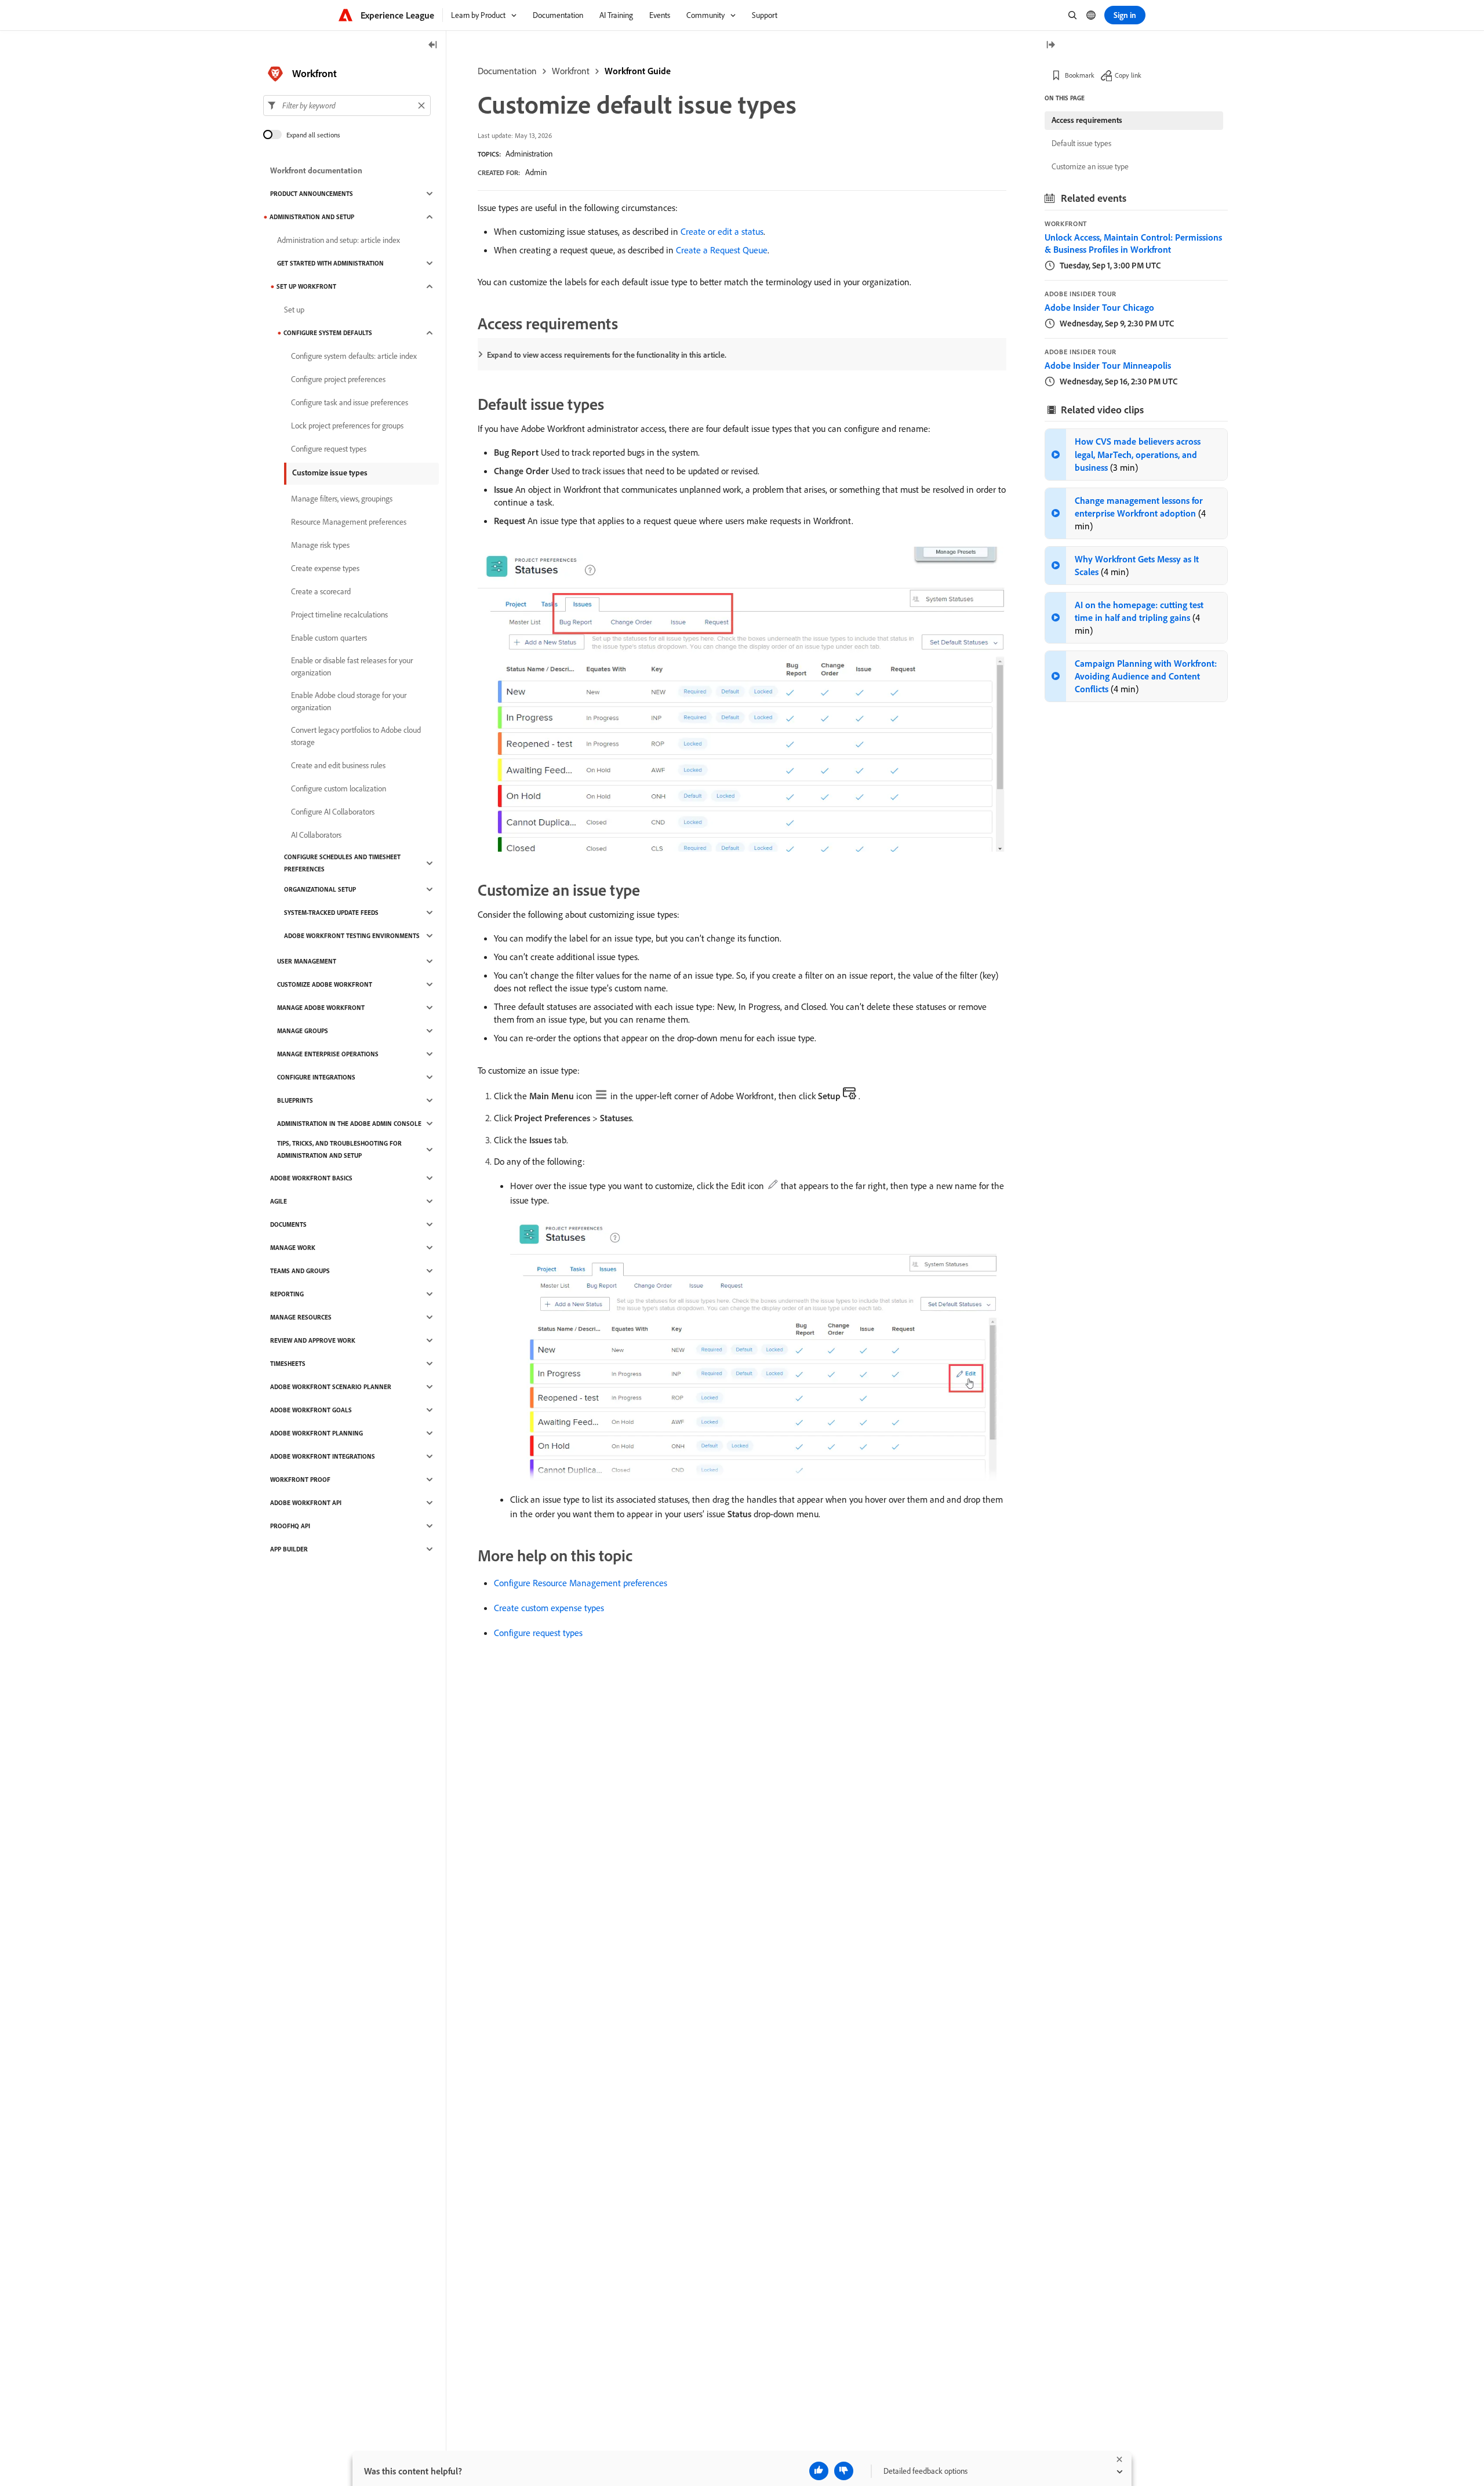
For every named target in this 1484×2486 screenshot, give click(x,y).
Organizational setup (320, 889)
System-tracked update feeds (331, 913)
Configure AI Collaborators (333, 812)
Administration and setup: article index (339, 240)
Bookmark (1080, 75)
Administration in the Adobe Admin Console (349, 1124)
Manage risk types (320, 545)
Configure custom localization (339, 788)
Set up (294, 310)
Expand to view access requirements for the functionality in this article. (607, 355)
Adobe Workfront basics (311, 1178)
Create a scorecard (321, 591)
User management (307, 961)
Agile (279, 1201)
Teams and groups (300, 1271)
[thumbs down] (844, 2471)
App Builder (289, 1549)
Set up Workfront (306, 286)
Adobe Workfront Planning (317, 1433)
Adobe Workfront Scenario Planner (331, 1387)
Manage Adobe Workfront (321, 1008)
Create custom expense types (549, 1608)
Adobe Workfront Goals (311, 1410)
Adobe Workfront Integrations (323, 1456)
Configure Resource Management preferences (581, 1583)
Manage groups (303, 1031)
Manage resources (301, 1317)
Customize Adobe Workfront (325, 984)
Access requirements (1087, 120)
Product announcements (312, 194)
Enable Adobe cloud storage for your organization (349, 701)
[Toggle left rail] (433, 46)
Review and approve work (313, 1340)
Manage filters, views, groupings (342, 499)
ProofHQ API (290, 1526)
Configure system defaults (328, 333)
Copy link (1128, 75)
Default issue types (1081, 143)
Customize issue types (330, 473)
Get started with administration (330, 263)
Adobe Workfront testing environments (352, 936)
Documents (288, 1224)
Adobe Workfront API (306, 1503)
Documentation (507, 71)
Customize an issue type (1090, 166)
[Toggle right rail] (1050, 46)
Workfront (571, 71)
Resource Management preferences (349, 522)
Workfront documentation (316, 170)
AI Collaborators (316, 835)
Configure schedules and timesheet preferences (342, 863)
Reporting (287, 1294)
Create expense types (325, 568)
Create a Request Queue (722, 250)
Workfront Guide (638, 71)
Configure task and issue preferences (350, 402)
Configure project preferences (338, 379)
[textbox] (347, 106)
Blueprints (295, 1100)
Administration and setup (312, 217)
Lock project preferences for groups (347, 426)
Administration (529, 154)
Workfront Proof (300, 1480)
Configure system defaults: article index (354, 356)
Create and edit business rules (338, 765)
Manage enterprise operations (328, 1054)
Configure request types (538, 1633)
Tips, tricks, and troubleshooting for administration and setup (339, 1149)
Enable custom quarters (329, 638)
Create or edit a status (722, 231)
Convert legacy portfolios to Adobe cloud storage (356, 736)
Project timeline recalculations (339, 615)
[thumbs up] (819, 2471)
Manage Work (293, 1248)
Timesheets (288, 1364)
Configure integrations (316, 1077)
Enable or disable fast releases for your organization (352, 666)
